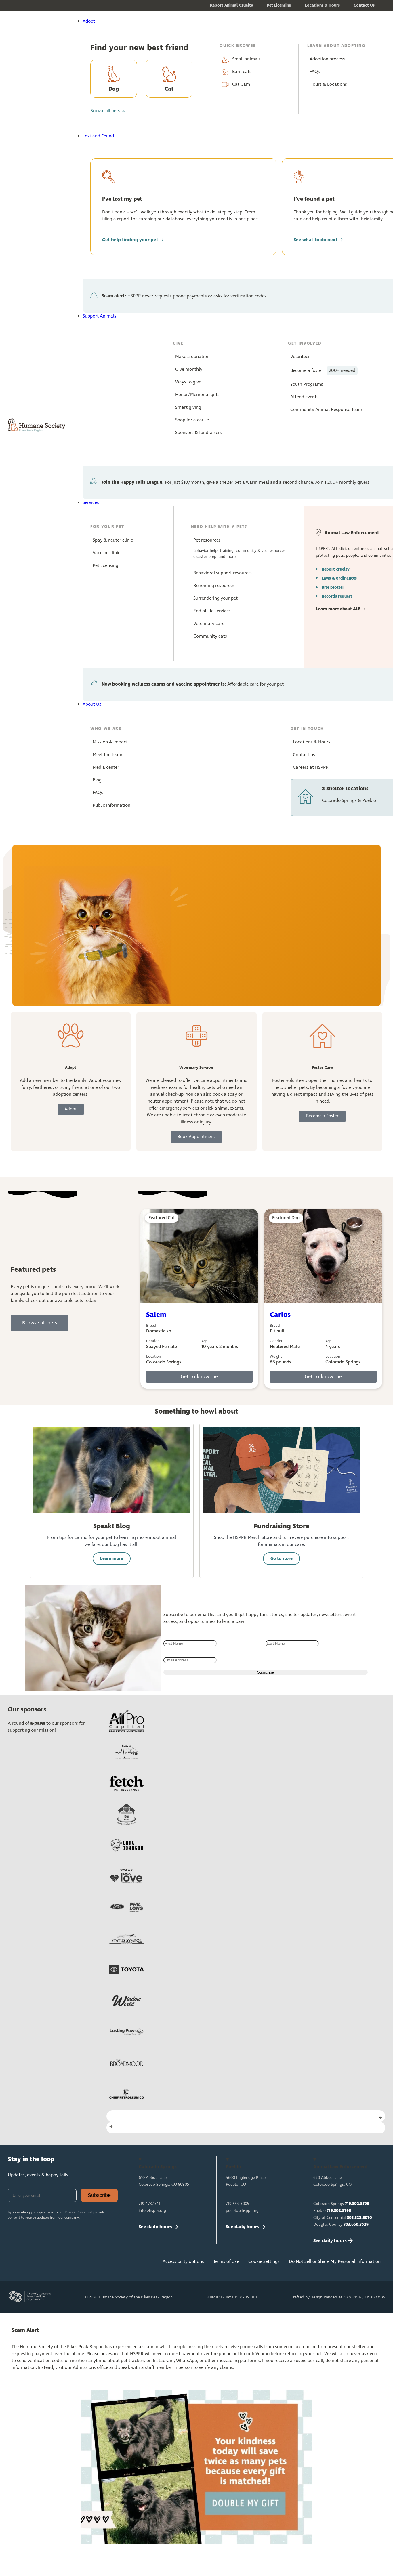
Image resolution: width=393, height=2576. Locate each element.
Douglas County (341, 2225)
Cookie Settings (264, 2262)
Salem (156, 1315)
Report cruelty (336, 569)
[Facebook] (15, 2263)
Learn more (112, 1559)
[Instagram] (34, 2263)
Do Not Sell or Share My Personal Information (335, 2262)
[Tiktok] (91, 2263)
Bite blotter (333, 587)
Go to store (282, 1559)
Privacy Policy (75, 2212)
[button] (211, 22)
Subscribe (99, 2195)
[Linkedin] (53, 2263)
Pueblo (332, 2211)
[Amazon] (72, 2263)
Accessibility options (183, 2262)
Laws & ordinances (339, 578)
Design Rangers (324, 2297)
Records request (337, 596)
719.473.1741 (149, 2204)
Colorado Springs (341, 2204)
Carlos (280, 1315)
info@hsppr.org (152, 2211)
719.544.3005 (237, 2204)
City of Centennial (343, 2218)
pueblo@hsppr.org (242, 2211)
